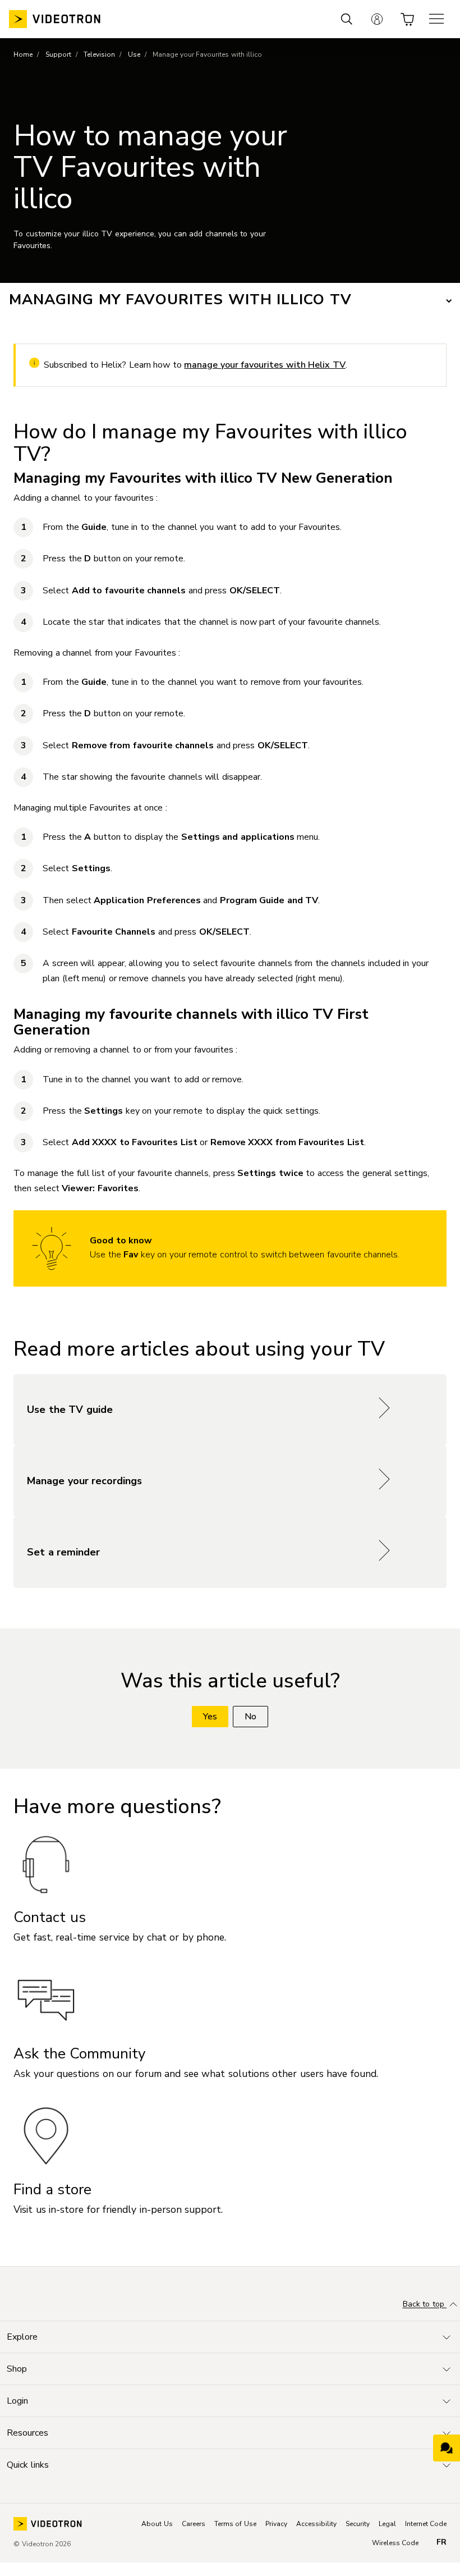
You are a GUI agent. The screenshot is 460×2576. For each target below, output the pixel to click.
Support (58, 54)
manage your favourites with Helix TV (265, 365)
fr (441, 2542)
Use (134, 54)
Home (23, 54)
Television (99, 54)
